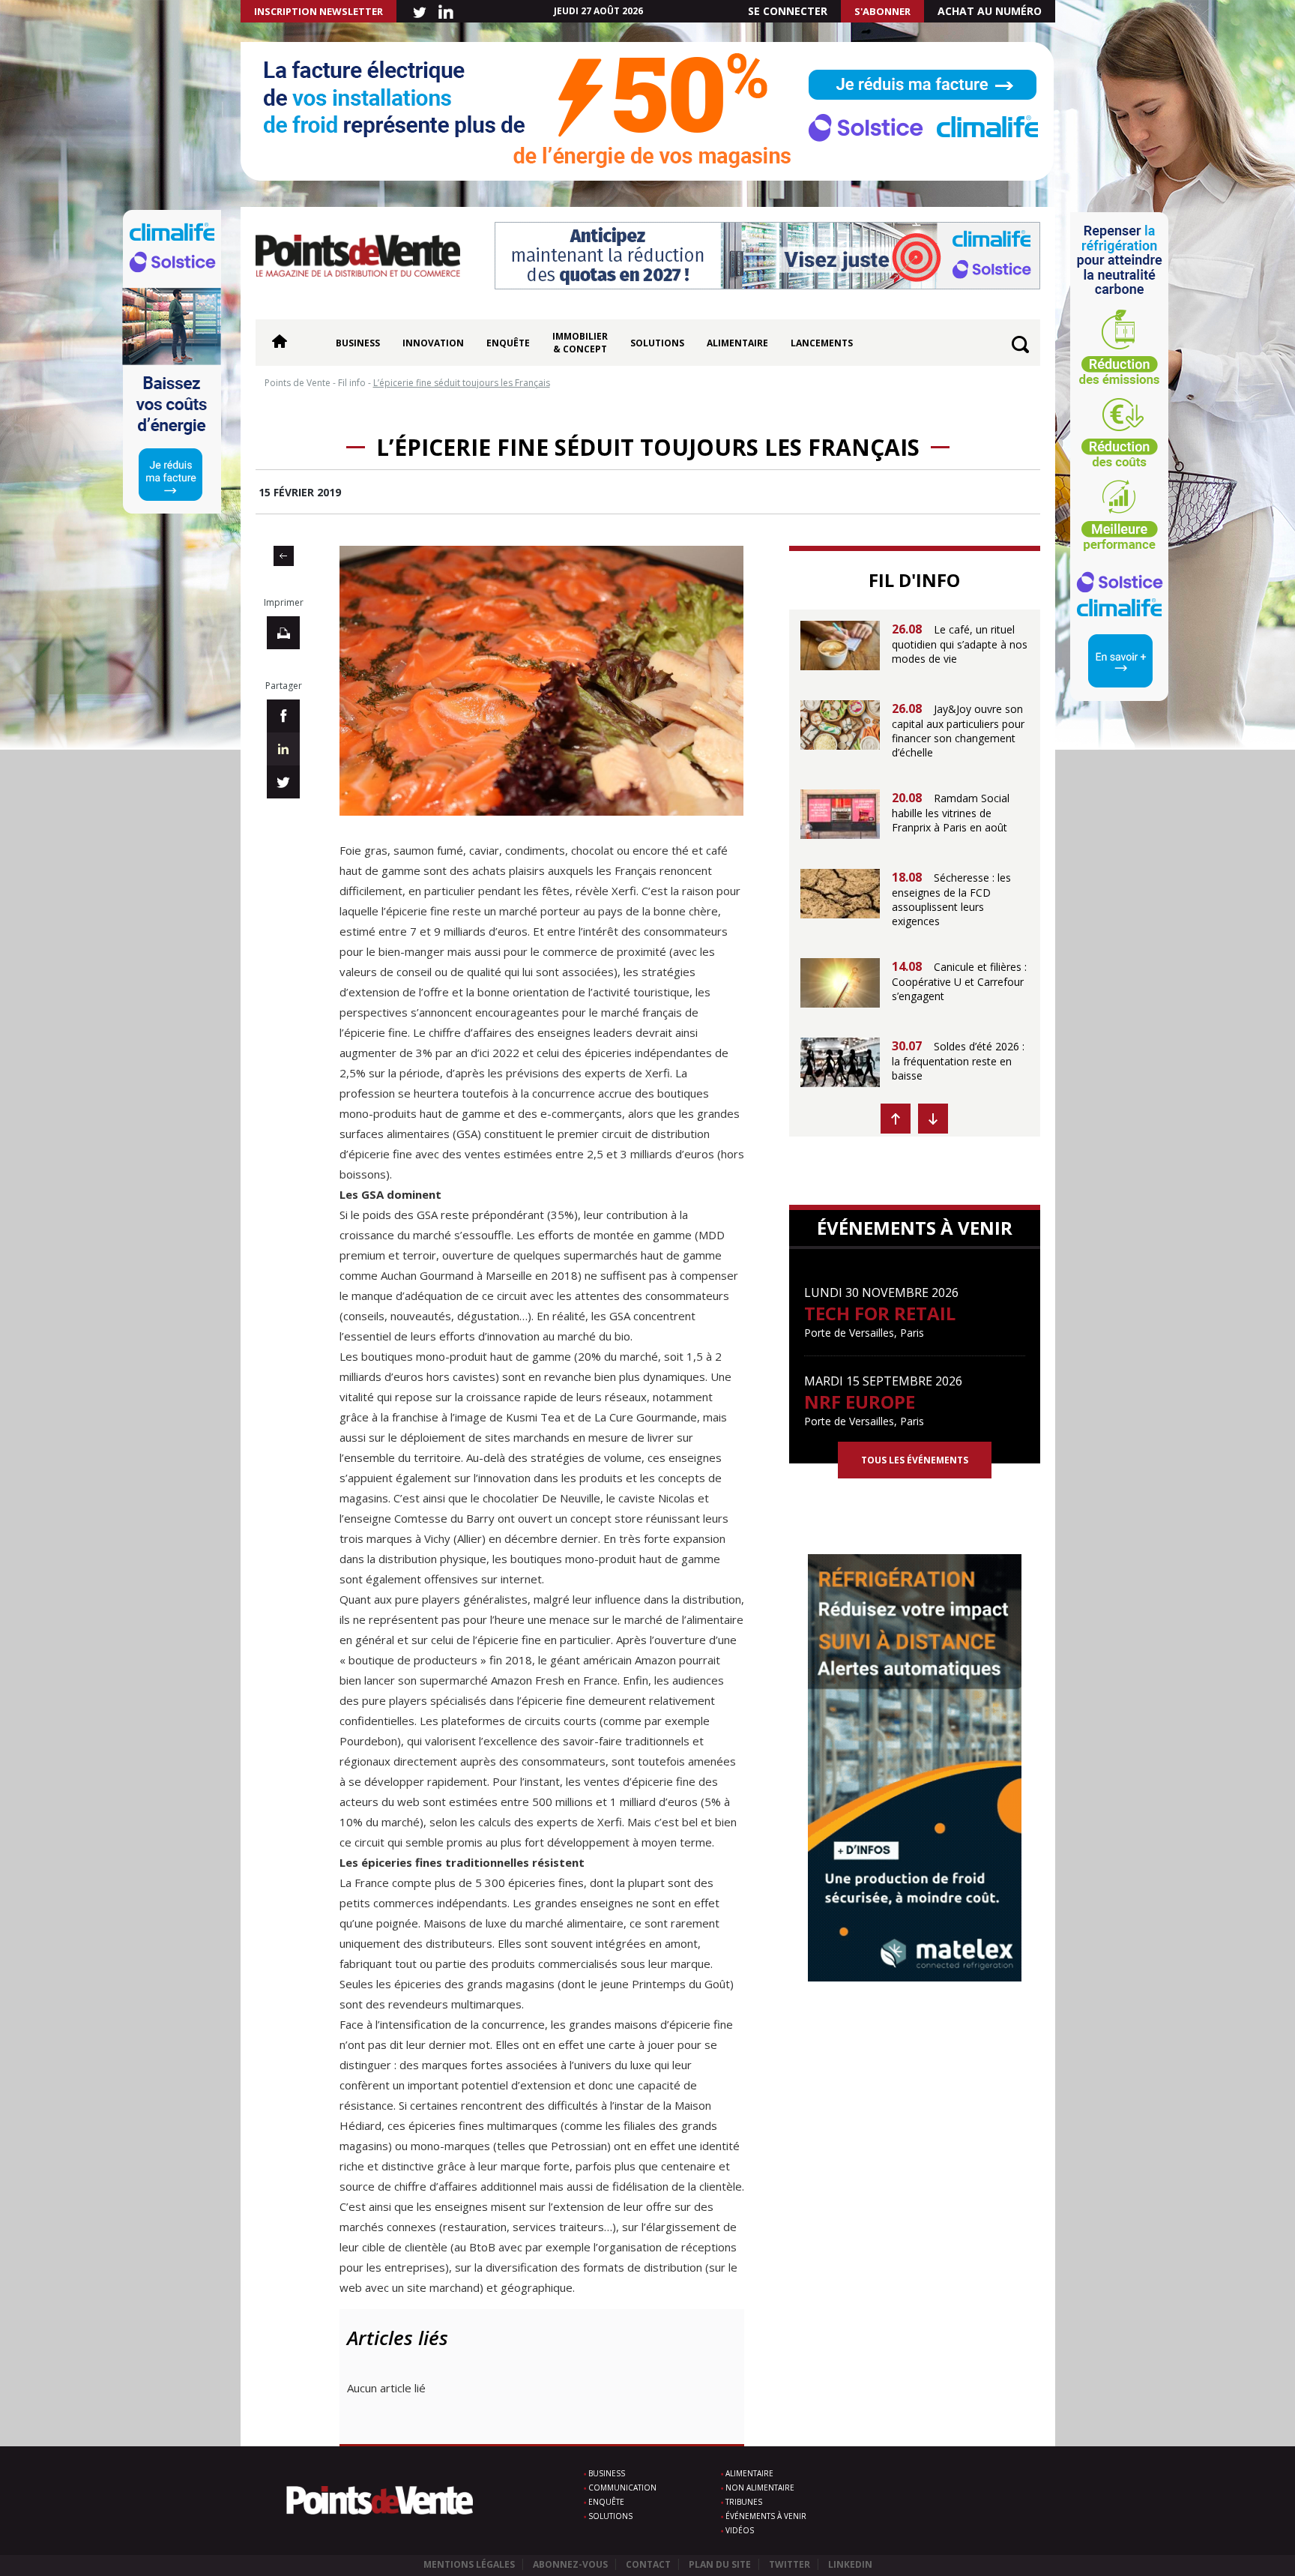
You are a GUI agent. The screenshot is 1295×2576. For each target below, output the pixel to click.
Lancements (822, 343)
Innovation (433, 343)
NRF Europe (860, 1402)
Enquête (508, 343)
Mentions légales (469, 2564)
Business (358, 343)
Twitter (790, 2564)
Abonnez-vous (570, 2564)
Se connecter (788, 11)
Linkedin (850, 2564)
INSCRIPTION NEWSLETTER (319, 11)
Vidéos (740, 2530)
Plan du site (720, 2564)
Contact (648, 2564)
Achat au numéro (990, 11)
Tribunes (744, 2502)
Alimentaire (737, 343)
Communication (622, 2488)
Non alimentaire (760, 2488)
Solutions (657, 343)
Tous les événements (915, 1460)
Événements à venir (766, 2516)
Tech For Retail (880, 1313)
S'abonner (882, 11)
